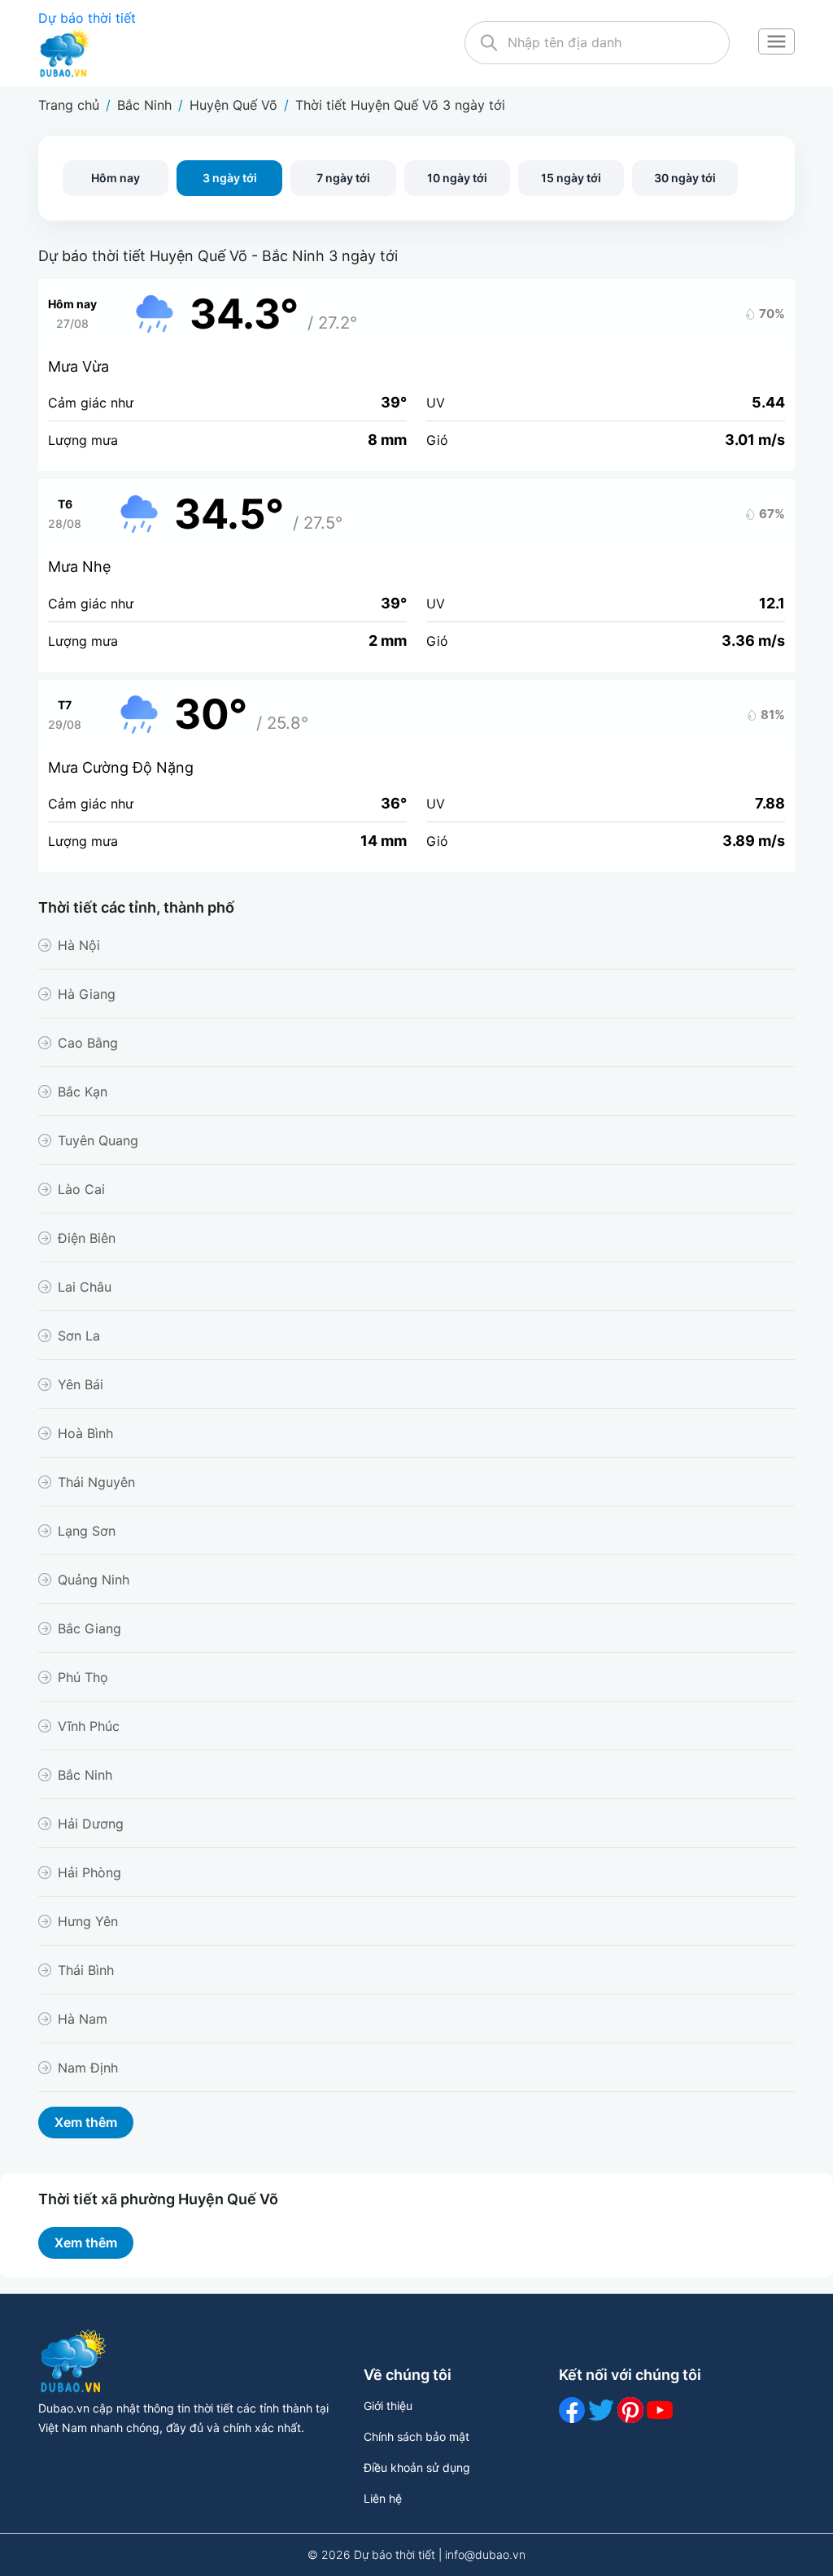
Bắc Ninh (144, 105)
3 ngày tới (230, 178)
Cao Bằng (88, 1043)
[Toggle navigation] (776, 43)
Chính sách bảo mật (416, 2437)
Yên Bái (81, 1384)
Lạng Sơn (87, 1531)
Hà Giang (87, 994)
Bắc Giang (89, 1628)
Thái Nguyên (96, 1482)
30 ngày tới (685, 178)
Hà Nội (79, 945)
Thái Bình (86, 1970)
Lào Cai (81, 1189)
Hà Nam (83, 2019)
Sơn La (79, 1336)
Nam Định (88, 2068)
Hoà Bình (85, 1433)
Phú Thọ (83, 1677)
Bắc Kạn (83, 1092)
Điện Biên (87, 1238)
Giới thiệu (388, 2406)
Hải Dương (91, 1824)
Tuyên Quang (98, 1140)
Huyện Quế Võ (233, 105)
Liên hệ (383, 2498)
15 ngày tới (571, 178)
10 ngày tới (457, 178)
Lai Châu (85, 1287)
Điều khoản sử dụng (417, 2467)
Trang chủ (69, 105)
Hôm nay (116, 178)
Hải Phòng (89, 1872)
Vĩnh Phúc (89, 1726)
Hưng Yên (88, 1921)
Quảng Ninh (94, 1580)
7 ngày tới (343, 178)
